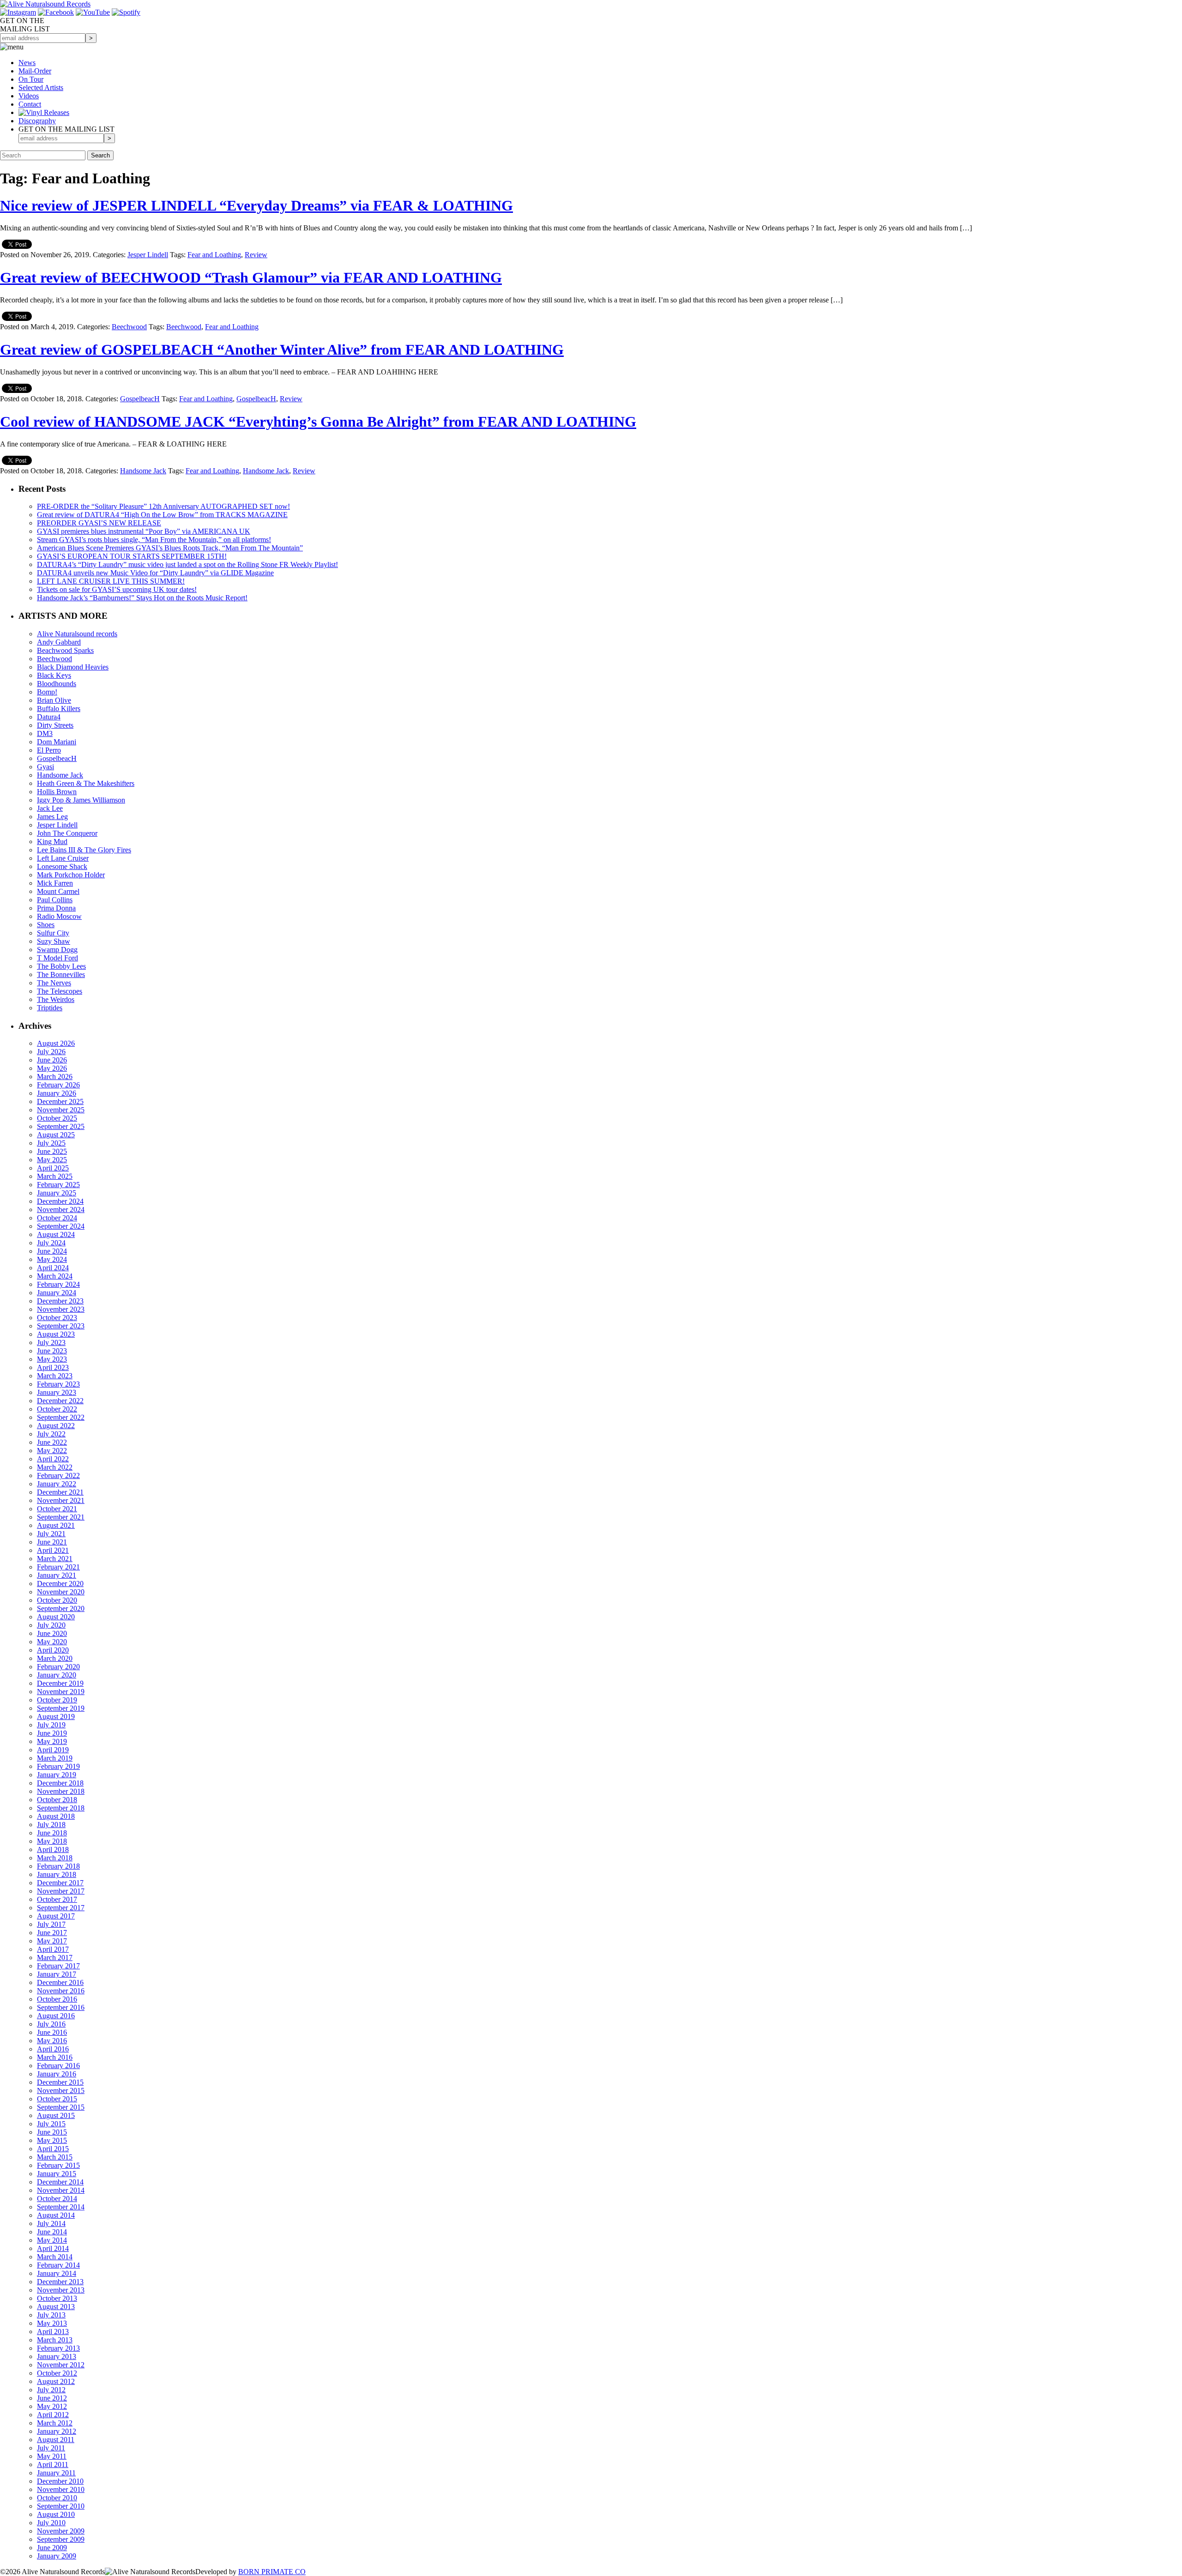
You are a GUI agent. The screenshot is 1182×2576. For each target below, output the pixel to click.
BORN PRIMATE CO (272, 2572)
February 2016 (58, 2066)
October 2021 (57, 1509)
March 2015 (55, 2157)
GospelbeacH (140, 399)
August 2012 (56, 2381)
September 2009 (61, 2539)
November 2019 (61, 1692)
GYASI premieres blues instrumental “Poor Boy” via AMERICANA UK (144, 531)
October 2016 (57, 1999)
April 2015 (53, 2149)
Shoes (46, 925)
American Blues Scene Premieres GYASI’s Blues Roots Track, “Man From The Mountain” (170, 548)
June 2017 (52, 1933)
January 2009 (57, 2556)
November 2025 (61, 1110)
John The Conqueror (67, 833)
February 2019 (58, 1766)
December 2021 (60, 1492)
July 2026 (51, 1052)
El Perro (49, 750)
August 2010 (56, 2514)
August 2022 (56, 1426)
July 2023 (51, 1342)
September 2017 (61, 1908)
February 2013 (58, 2348)
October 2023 (57, 1318)
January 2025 (57, 1193)
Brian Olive (54, 700)
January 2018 (57, 1874)
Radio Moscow (59, 916)
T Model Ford (57, 958)
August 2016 (56, 2016)
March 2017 (55, 1958)
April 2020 (53, 1650)
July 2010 (51, 2523)
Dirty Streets (55, 725)
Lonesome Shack (62, 866)
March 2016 (55, 2057)
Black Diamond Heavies (73, 667)
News (27, 63)
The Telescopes (60, 991)
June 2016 (52, 2032)
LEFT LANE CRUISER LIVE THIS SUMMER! (111, 581)
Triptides (50, 1008)
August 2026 (56, 1043)
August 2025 (56, 1135)
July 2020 (51, 1625)
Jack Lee (50, 808)
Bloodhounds (57, 684)
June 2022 (52, 1442)
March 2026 (55, 1077)
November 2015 (61, 2090)
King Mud (52, 842)
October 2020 (57, 1600)
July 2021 (51, 1534)
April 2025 (53, 1168)
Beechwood (129, 327)
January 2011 (56, 2473)
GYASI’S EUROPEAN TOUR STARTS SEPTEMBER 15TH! (132, 556)
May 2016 (52, 2041)
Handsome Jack (143, 471)
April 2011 (53, 2464)
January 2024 (57, 1293)
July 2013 (51, 2315)
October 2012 (57, 2373)
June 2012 (52, 2398)
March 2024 (55, 1276)
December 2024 (60, 1201)
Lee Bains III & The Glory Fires (84, 850)
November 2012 (61, 2365)
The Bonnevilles (61, 974)
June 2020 (52, 1633)
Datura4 (49, 717)
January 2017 (57, 1974)
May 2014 (52, 2240)
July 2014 (51, 2223)
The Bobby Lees (61, 966)
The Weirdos (56, 999)
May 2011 (52, 2456)
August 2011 (56, 2440)
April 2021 (53, 1550)
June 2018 (52, 1833)
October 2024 (57, 1218)
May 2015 (52, 2140)
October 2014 (57, 2199)
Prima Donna (56, 908)
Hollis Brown (57, 792)
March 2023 (55, 1376)
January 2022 (57, 1484)
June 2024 (52, 1251)
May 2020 (52, 1642)
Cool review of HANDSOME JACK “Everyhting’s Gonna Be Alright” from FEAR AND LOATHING (318, 422)
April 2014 (53, 2248)
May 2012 (52, 2406)
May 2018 (52, 1841)
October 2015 (57, 2099)
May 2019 (52, 1741)
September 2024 (61, 1226)
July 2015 (51, 2124)
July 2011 (51, 2448)
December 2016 (60, 1982)
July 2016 (51, 2024)
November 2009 (61, 2531)
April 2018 (53, 1849)
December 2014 (60, 2182)
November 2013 (61, 2290)
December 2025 (60, 1101)
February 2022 (58, 1475)
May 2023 (52, 1359)
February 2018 (58, 1866)
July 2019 (51, 1725)
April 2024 (53, 1268)
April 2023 (53, 1367)
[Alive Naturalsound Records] (45, 4)
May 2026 (52, 1068)
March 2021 (55, 1559)
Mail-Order (35, 71)
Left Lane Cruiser (63, 858)
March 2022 (55, 1467)
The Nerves (54, 983)
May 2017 (52, 1941)
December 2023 (60, 1301)
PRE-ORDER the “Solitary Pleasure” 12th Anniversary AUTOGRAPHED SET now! (163, 506)
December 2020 (60, 1584)
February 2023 (58, 1384)
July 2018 (51, 1825)
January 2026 (57, 1093)
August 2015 (56, 2115)
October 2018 (57, 1800)
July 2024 (51, 1243)
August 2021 (56, 1525)
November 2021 (61, 1500)
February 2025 (58, 1185)
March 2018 (55, 1858)
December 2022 (60, 1401)
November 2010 (61, 2489)
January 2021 (57, 1575)
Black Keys (54, 675)
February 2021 (58, 1567)
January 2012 (57, 2431)
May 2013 (52, 2323)
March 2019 (55, 1758)
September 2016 (61, 2007)
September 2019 (61, 1708)
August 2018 (56, 1816)
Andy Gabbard (59, 642)
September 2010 (61, 2506)
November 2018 (61, 1791)
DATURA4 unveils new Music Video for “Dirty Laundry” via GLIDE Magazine (155, 573)
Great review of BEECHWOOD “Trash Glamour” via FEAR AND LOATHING (251, 278)
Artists (41, 87)
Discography (37, 121)
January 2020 (57, 1675)
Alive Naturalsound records (77, 634)
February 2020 (58, 1667)
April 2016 (53, 2049)
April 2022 (53, 1459)
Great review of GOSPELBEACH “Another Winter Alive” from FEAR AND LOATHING (282, 350)
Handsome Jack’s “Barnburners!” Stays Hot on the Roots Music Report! (142, 598)
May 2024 (52, 1259)
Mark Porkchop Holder (71, 875)
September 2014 (61, 2207)
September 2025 (61, 1126)
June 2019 (52, 1733)
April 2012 (53, 2415)
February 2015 (58, 2165)
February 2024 (58, 1284)
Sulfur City (53, 933)
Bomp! (47, 692)
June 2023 (52, 1351)
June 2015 (52, 2132)
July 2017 (51, 1924)
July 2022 (51, 1434)
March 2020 (55, 1658)
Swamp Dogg (57, 950)
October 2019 (57, 1700)
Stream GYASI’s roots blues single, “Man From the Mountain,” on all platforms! (154, 540)
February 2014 (58, 2265)
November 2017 (61, 1891)
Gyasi (45, 767)
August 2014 (56, 2215)
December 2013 (60, 2282)
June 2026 (52, 1060)
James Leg (52, 817)
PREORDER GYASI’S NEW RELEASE (99, 523)
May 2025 (52, 1160)
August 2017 (56, 1916)
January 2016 (57, 2074)
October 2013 (57, 2298)
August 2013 (56, 2307)
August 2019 (56, 1716)
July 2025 (51, 1143)
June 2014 (52, 2232)
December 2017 (60, 1883)
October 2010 (57, 2498)
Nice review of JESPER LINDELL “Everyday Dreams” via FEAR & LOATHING (256, 205)
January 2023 (57, 1392)
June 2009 (52, 2548)
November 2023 (61, 1309)
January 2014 (57, 2273)
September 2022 (61, 1417)
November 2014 (61, 2190)
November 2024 (61, 1210)
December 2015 (60, 2082)
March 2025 (55, 1176)
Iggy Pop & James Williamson (81, 800)
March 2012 (55, 2423)
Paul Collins (55, 900)
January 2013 (57, 2356)
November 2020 (61, 1592)
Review (256, 255)
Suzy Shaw (54, 941)
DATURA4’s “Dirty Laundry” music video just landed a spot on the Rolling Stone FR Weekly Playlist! (187, 564)
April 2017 (53, 1949)
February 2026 (58, 1085)
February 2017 (58, 1966)
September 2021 (61, 1517)
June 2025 (52, 1151)
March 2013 (55, 2340)
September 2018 (61, 1808)
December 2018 (60, 1783)
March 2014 (55, 2257)
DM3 (45, 733)
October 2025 (57, 1118)
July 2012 (51, 2390)
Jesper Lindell (148, 255)
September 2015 (61, 2107)
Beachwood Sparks (65, 650)
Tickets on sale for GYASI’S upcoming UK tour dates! (117, 589)
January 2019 (57, 1775)
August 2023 (56, 1334)
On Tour (31, 79)
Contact (30, 104)
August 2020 (56, 1617)
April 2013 (53, 2332)
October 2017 (57, 1899)
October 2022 (57, 1409)
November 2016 (61, 1991)
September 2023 (61, 1326)
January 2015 (57, 2174)
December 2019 (60, 1683)
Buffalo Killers (59, 709)
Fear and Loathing (214, 255)
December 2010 (60, 2481)
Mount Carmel (58, 891)
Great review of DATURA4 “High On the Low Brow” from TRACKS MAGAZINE (162, 515)
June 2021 (52, 1542)
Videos (29, 96)
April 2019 (53, 1750)
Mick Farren (55, 883)
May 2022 (52, 1451)
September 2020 (61, 1608)
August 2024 (56, 1234)
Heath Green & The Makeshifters (86, 783)
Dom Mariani (57, 742)
